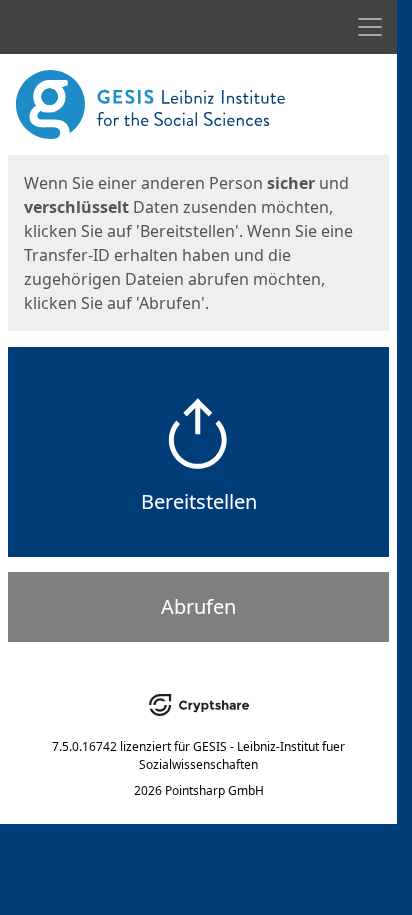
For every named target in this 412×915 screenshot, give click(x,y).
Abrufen (198, 606)
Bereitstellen (199, 501)
